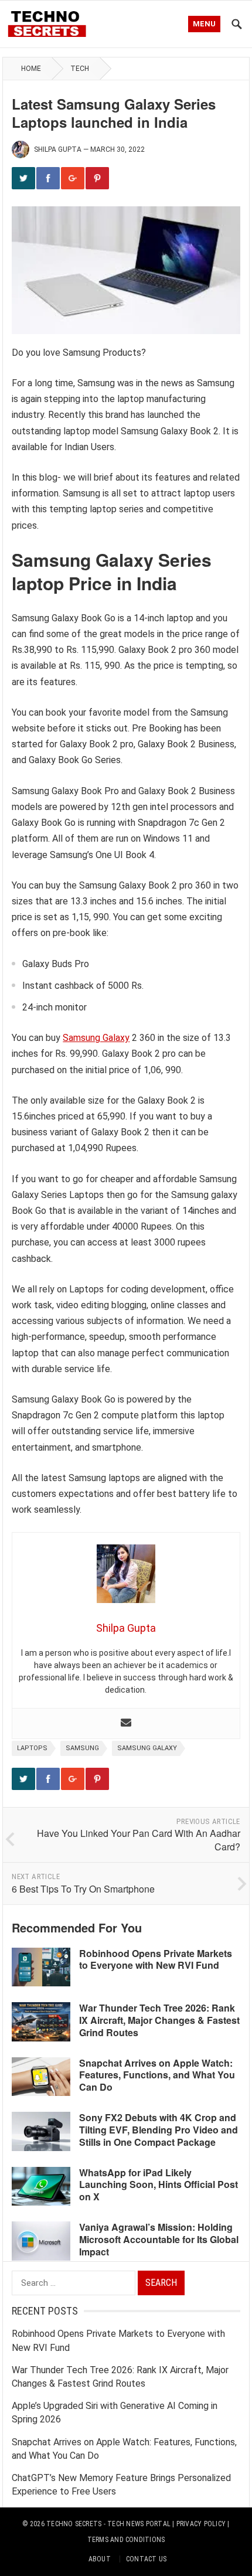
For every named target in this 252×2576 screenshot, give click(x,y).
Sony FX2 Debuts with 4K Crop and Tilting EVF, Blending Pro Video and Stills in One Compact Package (159, 2130)
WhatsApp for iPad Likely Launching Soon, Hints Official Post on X (159, 2185)
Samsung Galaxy (96, 1038)
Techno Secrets (74, 2524)
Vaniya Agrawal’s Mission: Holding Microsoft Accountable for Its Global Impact (159, 2239)
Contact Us (146, 2559)
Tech (80, 69)
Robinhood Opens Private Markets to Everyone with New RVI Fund (156, 1959)
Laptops (32, 1748)
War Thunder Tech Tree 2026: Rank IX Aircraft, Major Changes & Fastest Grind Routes (159, 2020)
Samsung (82, 1748)
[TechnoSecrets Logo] (50, 23)
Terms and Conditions (126, 2540)
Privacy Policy (201, 2524)
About (100, 2559)
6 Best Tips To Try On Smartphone (83, 1889)
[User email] (126, 1723)
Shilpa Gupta (58, 149)
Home (31, 69)
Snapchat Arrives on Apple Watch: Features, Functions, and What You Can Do (157, 2075)
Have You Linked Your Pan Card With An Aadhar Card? (139, 1840)
